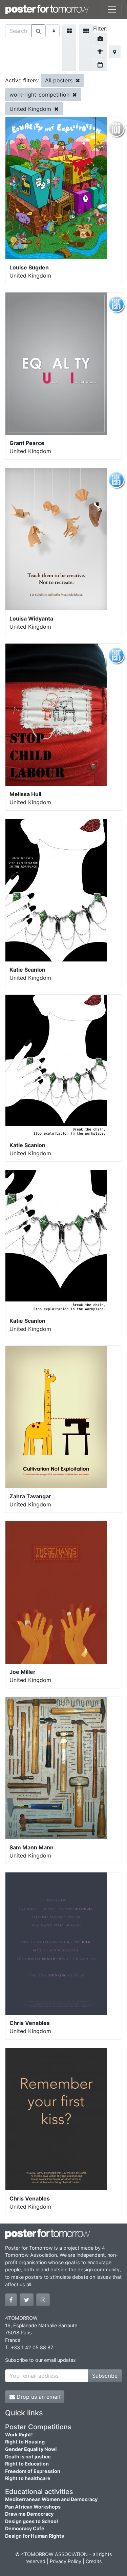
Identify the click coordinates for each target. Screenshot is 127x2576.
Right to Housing (25, 2442)
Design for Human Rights (35, 2536)
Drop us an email (37, 2397)
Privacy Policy (66, 2561)
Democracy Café (25, 2528)
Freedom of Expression (33, 2471)
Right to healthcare (28, 2478)
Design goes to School (31, 2521)
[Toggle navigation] (112, 9)
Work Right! (19, 2435)
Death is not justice (28, 2457)
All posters (60, 80)
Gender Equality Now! (31, 2449)
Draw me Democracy (29, 2514)
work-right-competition (40, 95)
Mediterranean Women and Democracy (51, 2499)
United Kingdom (31, 109)
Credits (94, 2561)
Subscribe (105, 2376)
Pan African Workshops (33, 2507)
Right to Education (27, 2464)
